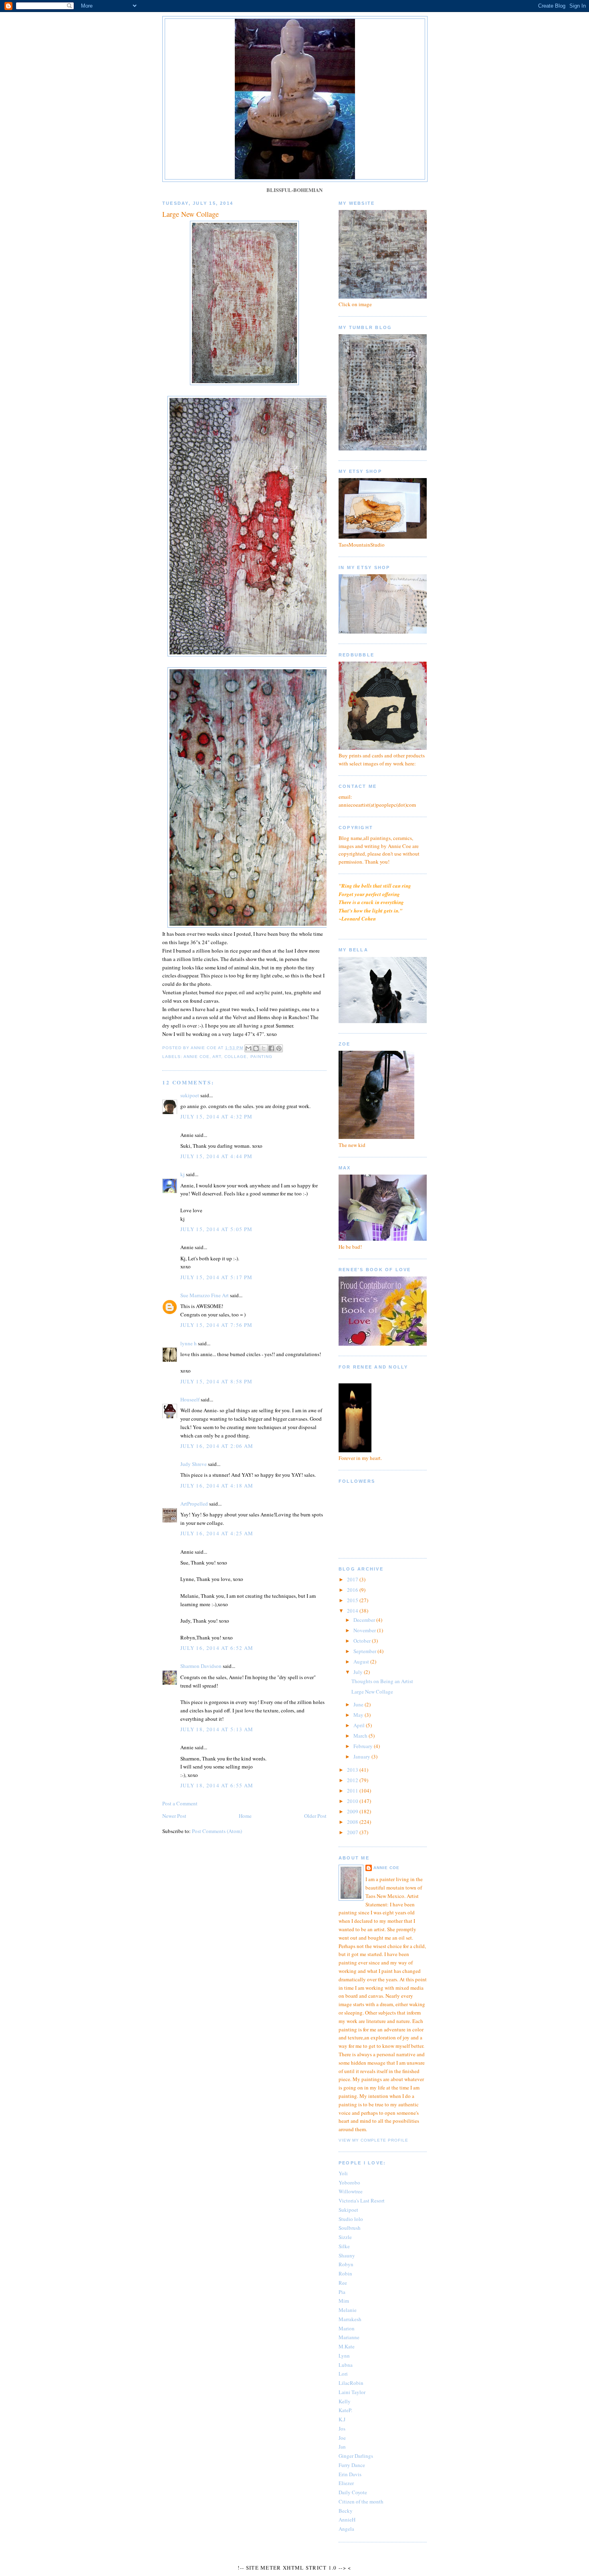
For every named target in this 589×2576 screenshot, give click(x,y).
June (359, 1704)
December (365, 1620)
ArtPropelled (194, 1504)
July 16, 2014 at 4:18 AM (217, 1486)
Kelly (345, 2401)
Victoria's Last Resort (362, 2201)
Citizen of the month (361, 2501)
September (365, 1651)
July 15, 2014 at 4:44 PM (216, 1156)
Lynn (344, 2356)
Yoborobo (349, 2182)
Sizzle (345, 2237)
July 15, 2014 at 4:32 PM (216, 1116)
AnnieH (347, 2519)
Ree (343, 2283)
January (362, 1756)
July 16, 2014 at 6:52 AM (217, 1648)
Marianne (349, 2337)
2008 (353, 1822)
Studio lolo (351, 2219)
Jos (342, 2429)
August (362, 1661)
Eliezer (346, 2483)
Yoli (343, 2173)
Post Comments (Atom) (217, 1831)
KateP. (345, 2410)
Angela (346, 2529)
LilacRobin (351, 2383)
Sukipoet (348, 2210)
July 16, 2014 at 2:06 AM (217, 1446)
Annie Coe (386, 1868)
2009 (353, 1811)
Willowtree (351, 2191)
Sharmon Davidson (201, 1666)
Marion (347, 2328)
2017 (353, 1579)
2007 (353, 1832)
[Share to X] (264, 1048)
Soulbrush (350, 2228)
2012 (353, 1780)
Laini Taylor (352, 2392)
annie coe (197, 1057)
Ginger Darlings (356, 2456)
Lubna (346, 2365)
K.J (342, 2419)
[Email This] (248, 1048)
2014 (353, 1611)
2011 (353, 1791)
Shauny (347, 2255)
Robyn (346, 2264)
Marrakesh (350, 2319)
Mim (344, 2301)
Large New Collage (372, 1692)
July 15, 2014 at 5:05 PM (216, 1229)
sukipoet (190, 1095)
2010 (353, 1801)
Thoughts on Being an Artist (382, 1681)
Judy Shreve (194, 1464)
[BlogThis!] (256, 1048)
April (360, 1725)
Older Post (315, 1816)
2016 (353, 1590)
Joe (342, 2438)
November (365, 1630)
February (364, 1746)
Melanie (348, 2310)
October (363, 1641)
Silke (344, 2246)
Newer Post (174, 1816)
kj (183, 1174)
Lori (343, 2374)
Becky (346, 2511)
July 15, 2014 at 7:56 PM (216, 1325)
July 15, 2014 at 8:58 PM (216, 1381)
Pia (342, 2292)
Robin (345, 2273)
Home (245, 1816)
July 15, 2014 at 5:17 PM (216, 1277)
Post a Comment (180, 1803)
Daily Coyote (353, 2492)
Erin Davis (350, 2474)
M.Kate (347, 2346)
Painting (261, 1057)
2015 (353, 1600)
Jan (342, 2447)
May (359, 1715)
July (359, 1672)
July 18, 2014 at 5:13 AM (217, 1729)
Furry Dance (352, 2465)
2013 (353, 1770)
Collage (236, 1057)
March (361, 1736)
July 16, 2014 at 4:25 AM (217, 1533)
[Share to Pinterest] (279, 1048)
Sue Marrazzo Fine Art (205, 1295)
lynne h (189, 1343)
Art (217, 1057)
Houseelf (190, 1399)
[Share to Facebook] (271, 1048)
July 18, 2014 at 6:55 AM (217, 1785)
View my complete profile (373, 2140)
